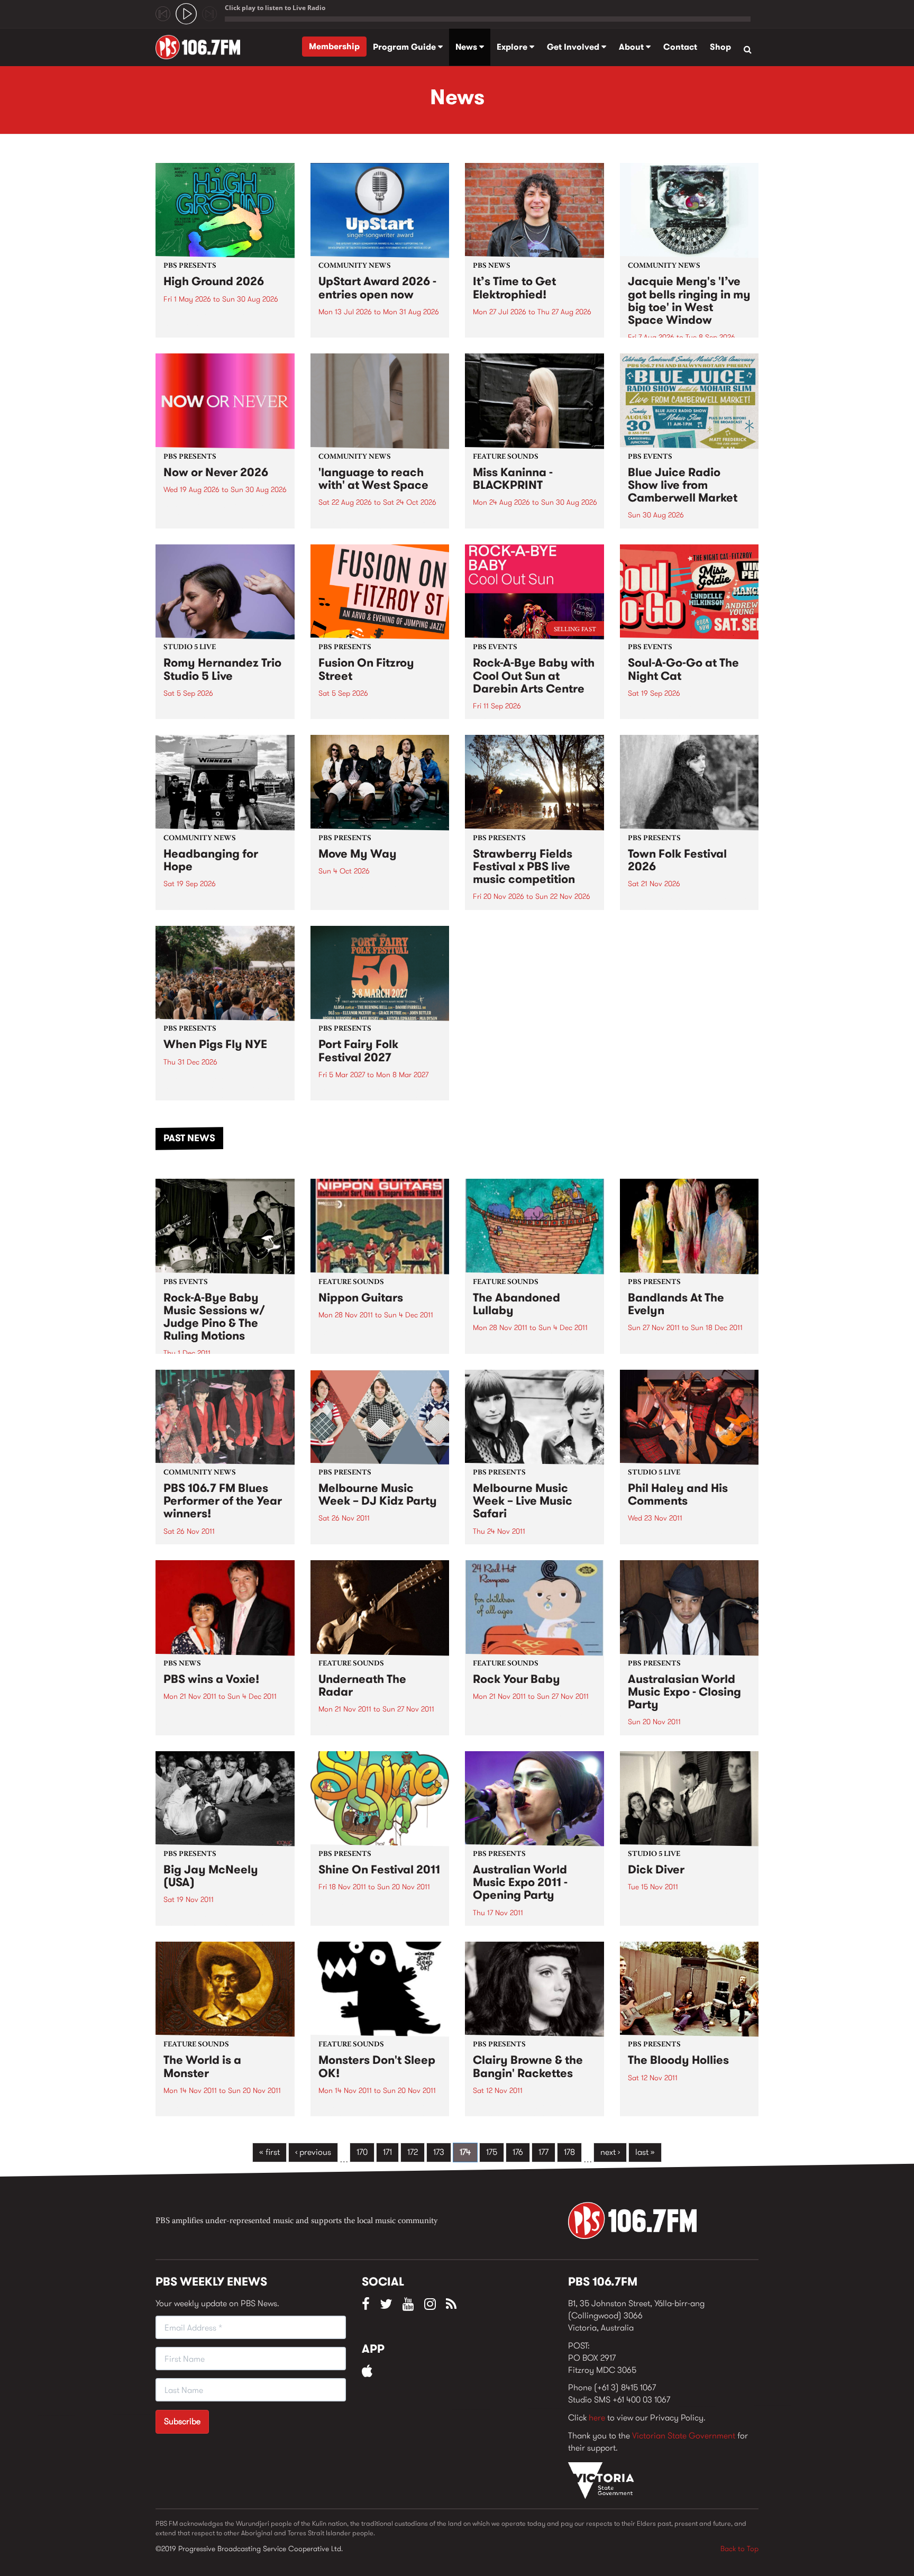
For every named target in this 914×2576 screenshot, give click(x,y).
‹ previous (313, 2152)
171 (387, 2152)
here (597, 2418)
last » (645, 2152)
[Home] (202, 47)
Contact (680, 47)
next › (610, 2152)
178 (569, 2152)
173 (439, 2152)
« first (269, 2152)
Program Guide (405, 47)
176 (518, 2152)
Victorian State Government (684, 2436)
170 (362, 2152)
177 (543, 2152)
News (467, 47)
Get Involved (574, 47)
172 (413, 2152)
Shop (720, 47)
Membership (334, 46)
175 (492, 2152)
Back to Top (739, 2548)
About (632, 47)
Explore (513, 47)
